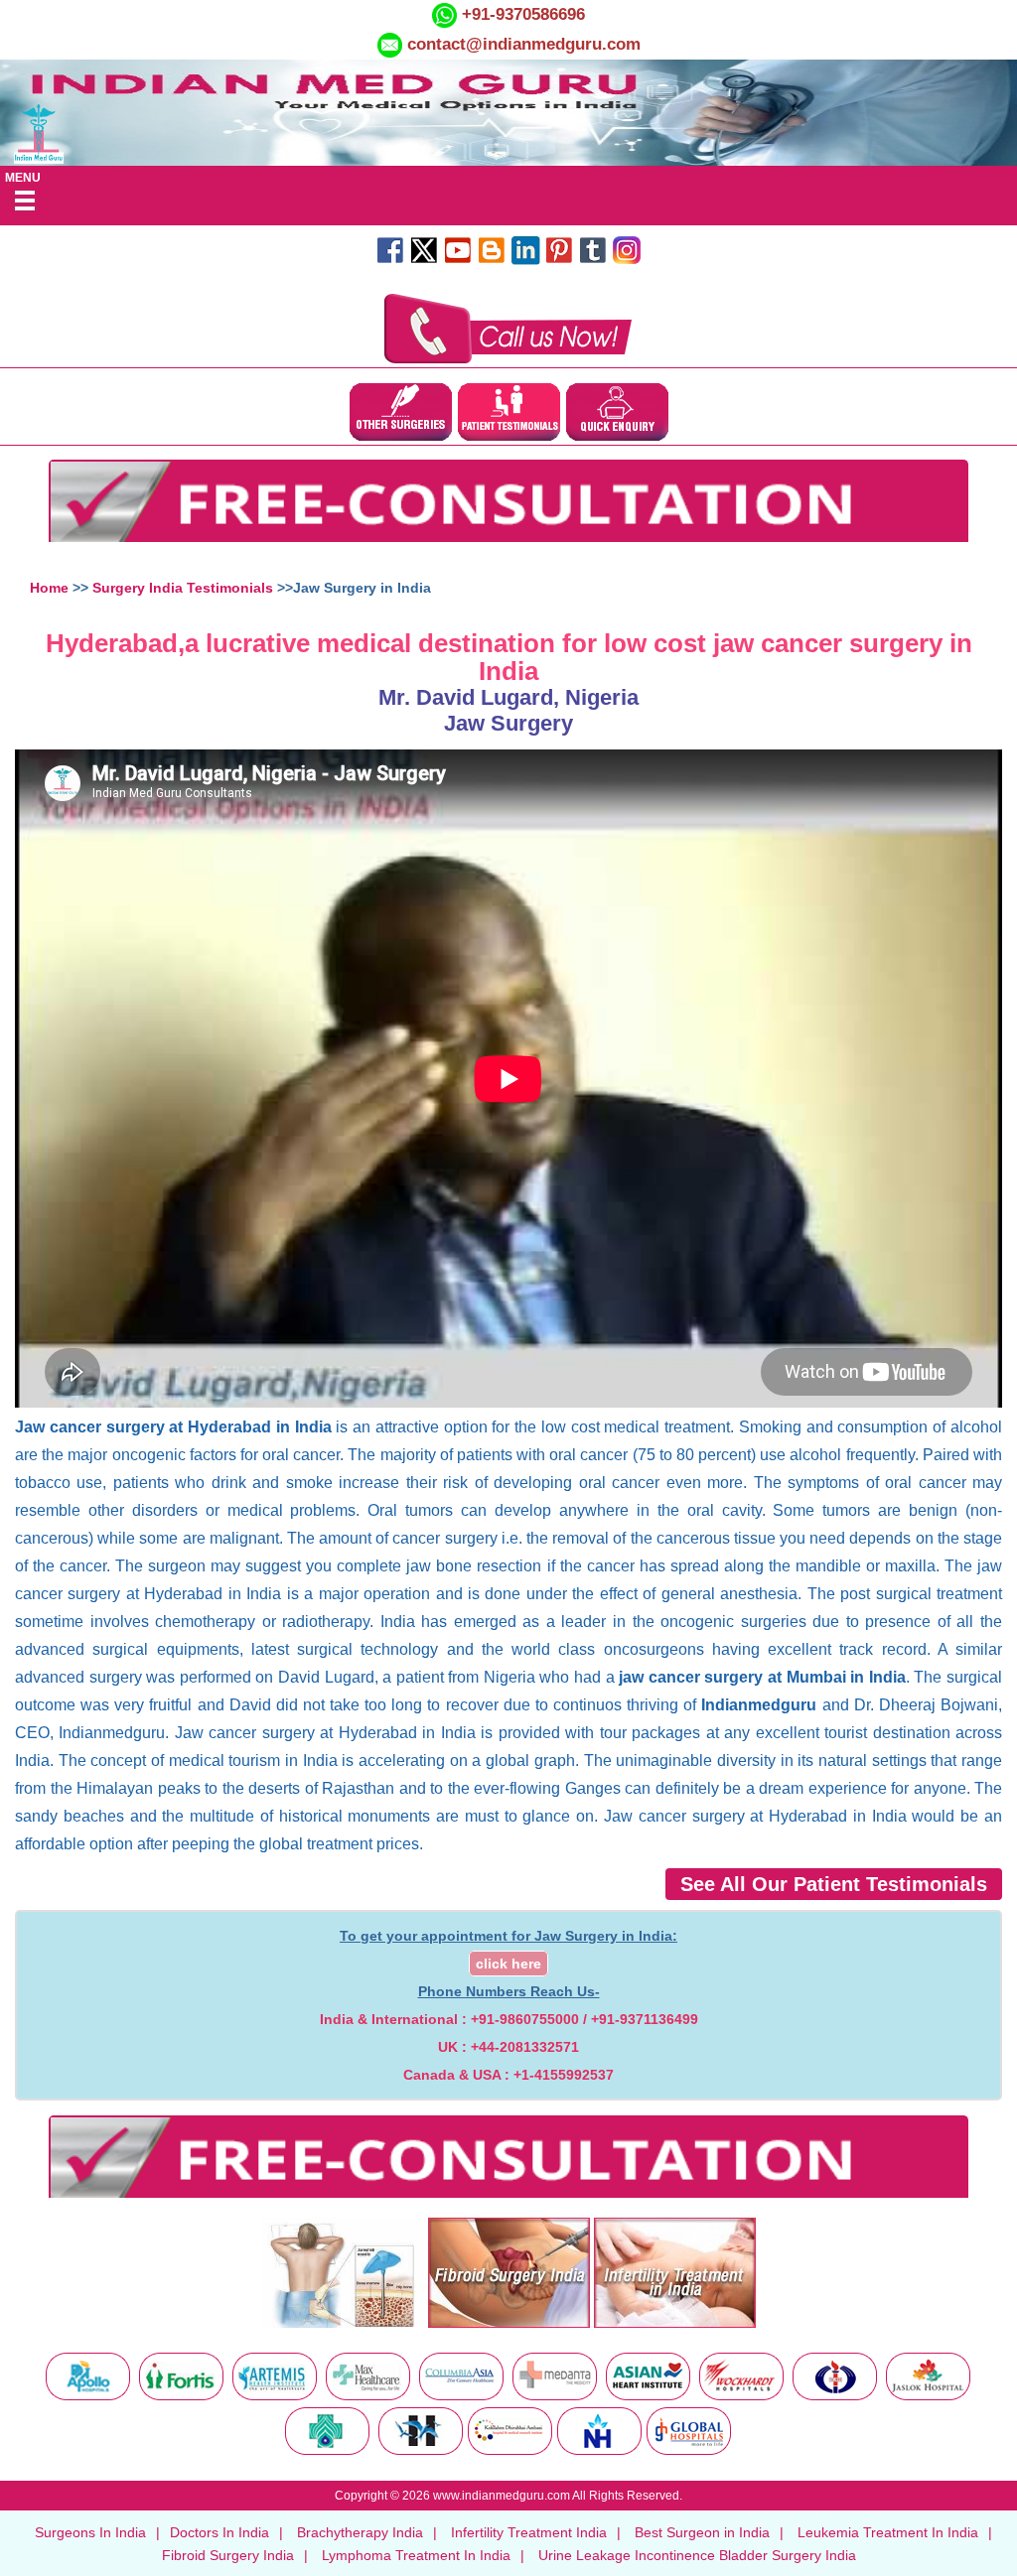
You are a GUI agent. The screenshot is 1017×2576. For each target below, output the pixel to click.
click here (508, 1964)
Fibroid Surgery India (228, 2555)
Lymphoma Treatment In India (416, 2555)
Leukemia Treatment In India (888, 2532)
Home (49, 588)
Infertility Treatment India (529, 2532)
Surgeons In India (90, 2532)
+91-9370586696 (521, 14)
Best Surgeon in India (702, 2532)
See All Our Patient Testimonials (834, 1884)
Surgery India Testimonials (183, 588)
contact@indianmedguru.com (524, 44)
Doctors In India (219, 2532)
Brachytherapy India (360, 2532)
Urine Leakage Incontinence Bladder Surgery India (697, 2555)
